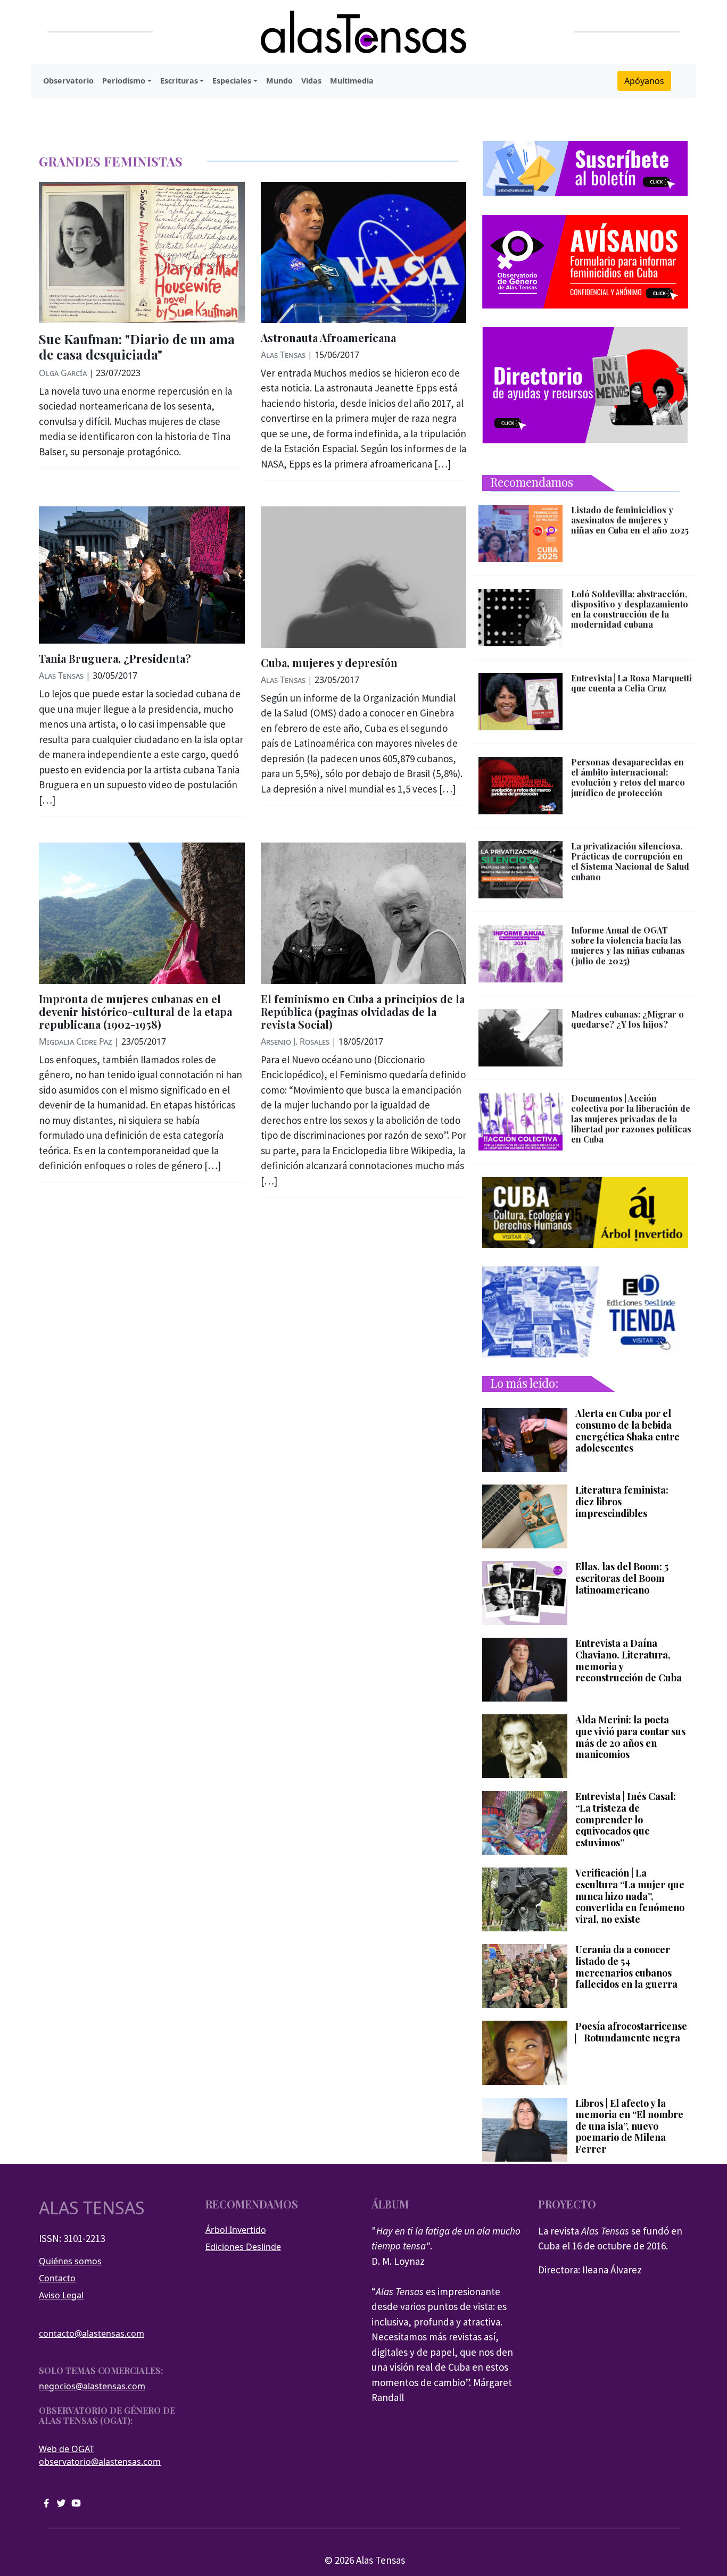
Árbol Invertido (236, 2230)
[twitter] (61, 2502)
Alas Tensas (283, 355)
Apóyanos (644, 81)
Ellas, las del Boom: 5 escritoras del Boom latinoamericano (622, 1578)
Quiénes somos (70, 2261)
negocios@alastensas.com (92, 2386)
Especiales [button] (232, 81)
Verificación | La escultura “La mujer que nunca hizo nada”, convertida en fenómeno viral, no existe (630, 1896)
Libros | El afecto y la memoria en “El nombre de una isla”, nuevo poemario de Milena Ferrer (629, 2127)
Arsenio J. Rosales (295, 1041)
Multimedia (352, 81)
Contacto (57, 2278)
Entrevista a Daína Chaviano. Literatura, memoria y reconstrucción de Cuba (629, 1661)
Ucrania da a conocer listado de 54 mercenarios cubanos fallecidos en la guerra (626, 1967)
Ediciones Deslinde (243, 2247)
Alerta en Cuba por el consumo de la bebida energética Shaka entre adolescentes (627, 1431)
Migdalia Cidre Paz (76, 1041)
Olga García (63, 373)
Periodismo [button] (124, 81)
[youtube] (76, 2502)
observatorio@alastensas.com (100, 2462)
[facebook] (46, 2502)
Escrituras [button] (179, 81)
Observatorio (68, 81)
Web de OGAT (67, 2449)
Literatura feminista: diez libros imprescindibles (622, 1502)
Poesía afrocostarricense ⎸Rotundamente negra (631, 2032)
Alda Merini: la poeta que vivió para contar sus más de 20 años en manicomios (630, 1737)
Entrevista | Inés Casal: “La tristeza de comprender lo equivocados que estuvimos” (626, 1820)
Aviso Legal (61, 2295)
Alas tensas (92, 2208)
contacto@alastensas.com (92, 2333)
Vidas (311, 81)
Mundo (279, 81)
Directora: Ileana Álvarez (590, 2270)
